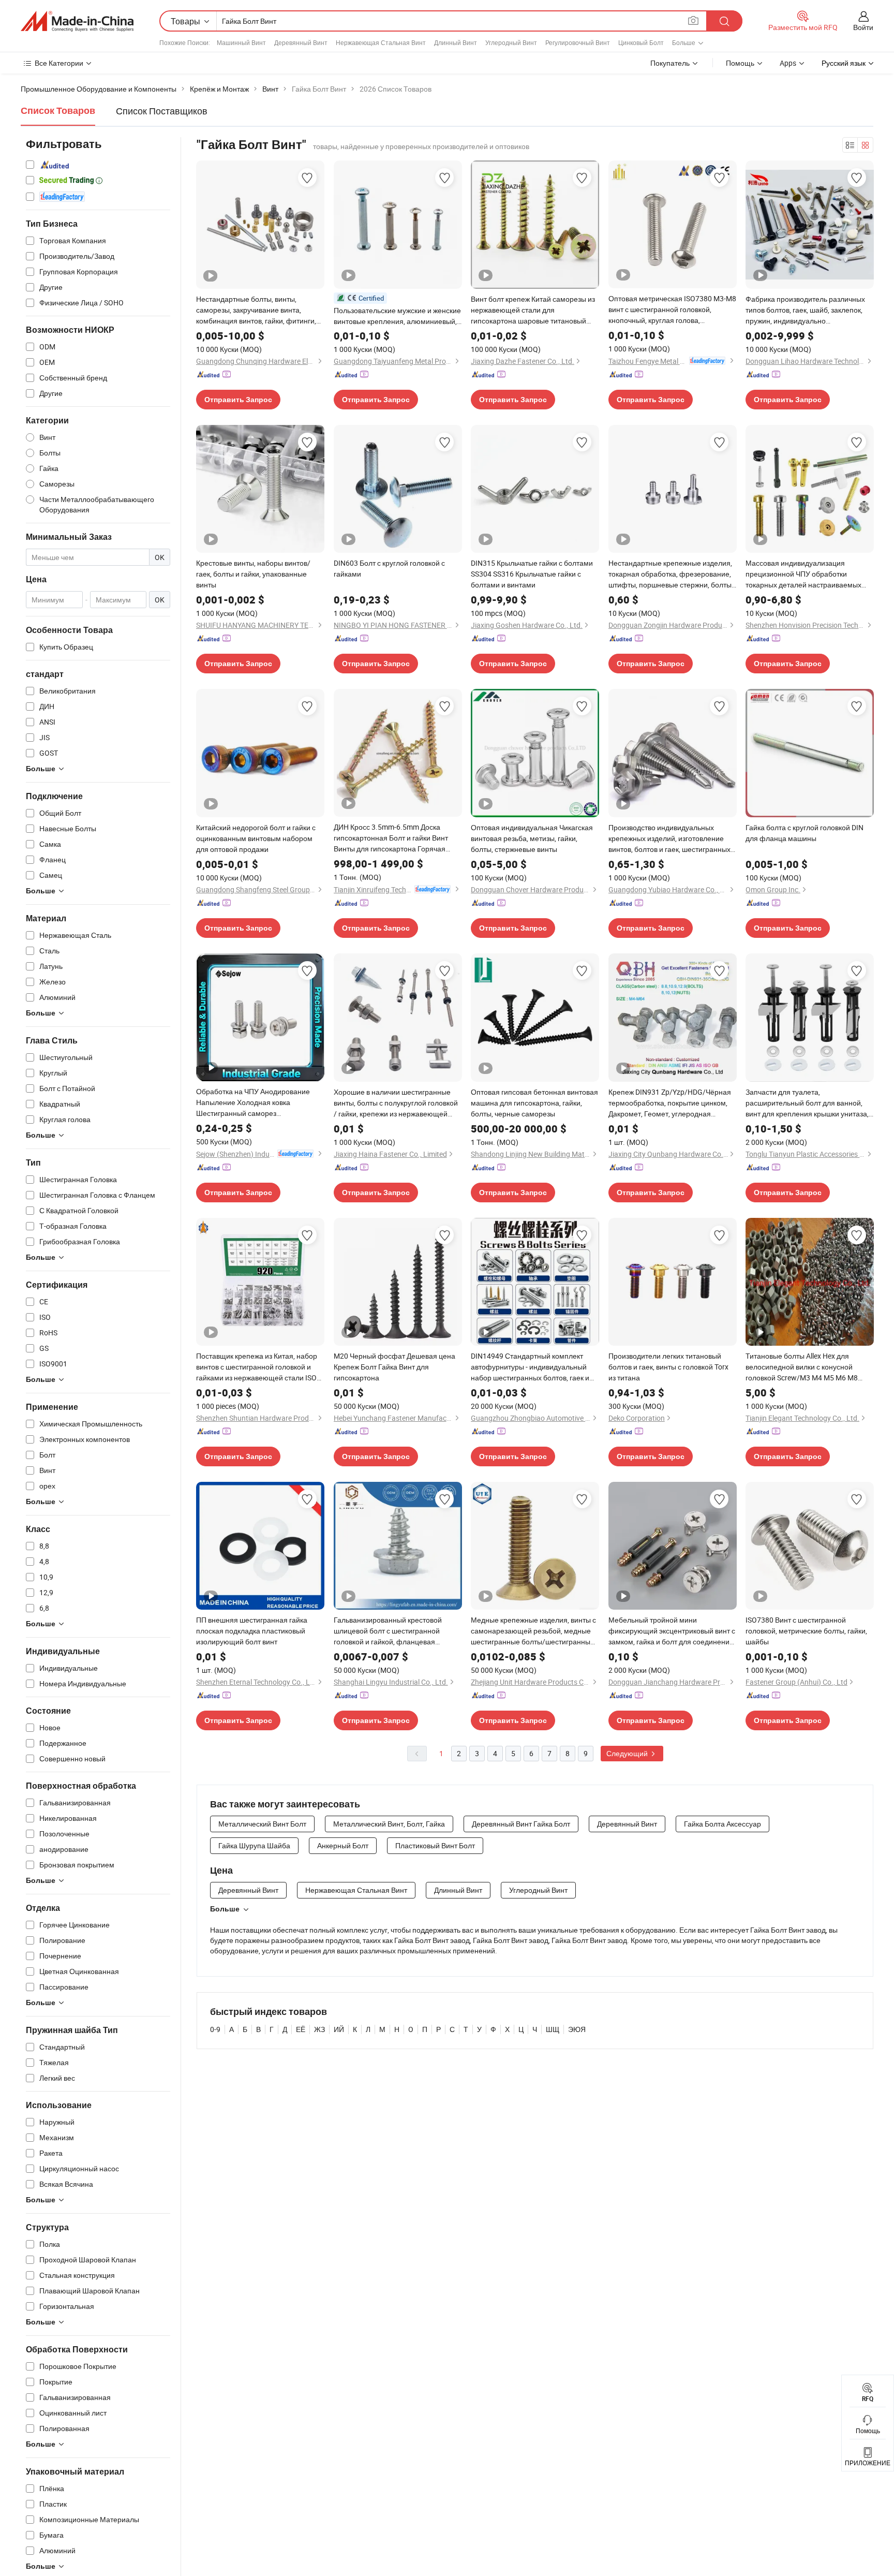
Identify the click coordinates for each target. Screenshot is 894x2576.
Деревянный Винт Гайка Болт (521, 1824)
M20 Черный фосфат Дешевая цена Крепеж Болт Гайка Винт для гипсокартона (394, 1367)
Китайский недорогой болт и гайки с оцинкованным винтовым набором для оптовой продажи (256, 838)
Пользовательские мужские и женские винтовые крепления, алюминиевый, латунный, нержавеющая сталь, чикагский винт (397, 316)
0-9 (215, 2029)
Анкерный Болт (343, 1845)
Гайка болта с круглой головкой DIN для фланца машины (804, 833)
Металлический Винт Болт (262, 1824)
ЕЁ (301, 2029)
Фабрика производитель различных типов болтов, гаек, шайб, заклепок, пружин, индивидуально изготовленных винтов (805, 310)
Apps (788, 63)
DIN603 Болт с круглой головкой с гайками (389, 568)
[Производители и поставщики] (77, 21)
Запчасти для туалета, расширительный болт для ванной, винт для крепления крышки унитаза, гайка (807, 1103)
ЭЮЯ (577, 2029)
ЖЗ (319, 2029)
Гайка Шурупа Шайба (254, 1845)
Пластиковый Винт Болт (435, 1845)
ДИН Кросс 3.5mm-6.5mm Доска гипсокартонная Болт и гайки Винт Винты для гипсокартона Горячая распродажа (391, 838)
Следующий (628, 1753)
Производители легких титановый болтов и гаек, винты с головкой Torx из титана (668, 1367)
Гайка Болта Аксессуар (722, 1824)
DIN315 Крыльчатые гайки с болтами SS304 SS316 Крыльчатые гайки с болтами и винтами (532, 574)
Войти (863, 27)
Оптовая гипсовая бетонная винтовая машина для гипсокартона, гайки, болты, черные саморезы (534, 1103)
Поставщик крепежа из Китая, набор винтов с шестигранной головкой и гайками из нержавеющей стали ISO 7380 (257, 1367)
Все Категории (59, 63)
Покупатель (670, 63)
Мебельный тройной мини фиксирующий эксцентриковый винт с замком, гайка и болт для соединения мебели (672, 1631)
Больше (225, 1909)
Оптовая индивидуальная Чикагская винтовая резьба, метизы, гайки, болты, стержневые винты (532, 838)
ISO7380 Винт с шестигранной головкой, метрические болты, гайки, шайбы (806, 1631)
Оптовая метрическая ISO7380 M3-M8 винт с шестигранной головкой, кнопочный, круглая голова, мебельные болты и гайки (672, 310)
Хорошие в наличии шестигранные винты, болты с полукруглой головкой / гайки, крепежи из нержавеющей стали (396, 1103)
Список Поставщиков (162, 111)
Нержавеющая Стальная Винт (381, 42)
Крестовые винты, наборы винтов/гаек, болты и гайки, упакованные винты (253, 574)
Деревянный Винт (301, 42)
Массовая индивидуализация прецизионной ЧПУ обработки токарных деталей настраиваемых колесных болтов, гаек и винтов (803, 574)
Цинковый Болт (641, 42)
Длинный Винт (456, 42)
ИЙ (339, 2029)
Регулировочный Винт (578, 42)
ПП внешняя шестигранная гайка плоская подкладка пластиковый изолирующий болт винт (252, 1631)
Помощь (740, 63)
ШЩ (553, 2029)
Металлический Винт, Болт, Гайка (389, 1824)
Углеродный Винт (511, 42)
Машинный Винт (241, 42)
